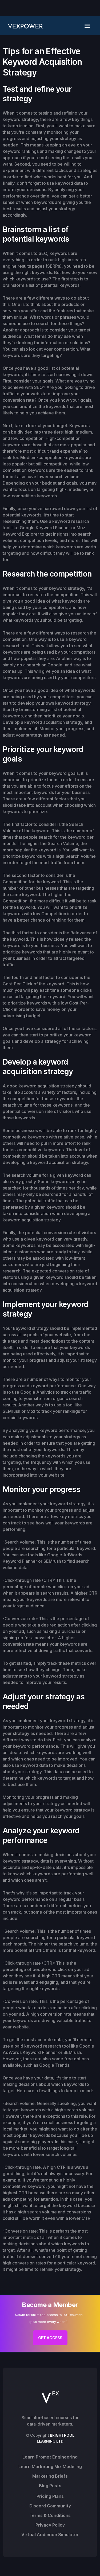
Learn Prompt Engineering (50, 2457)
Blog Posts (50, 2486)
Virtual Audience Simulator (50, 2535)
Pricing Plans (50, 2496)
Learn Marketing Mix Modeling (50, 2466)
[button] (89, 26)
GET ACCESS (50, 2338)
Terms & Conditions (50, 2515)
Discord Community (50, 2506)
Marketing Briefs (50, 2476)
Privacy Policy (50, 2525)
